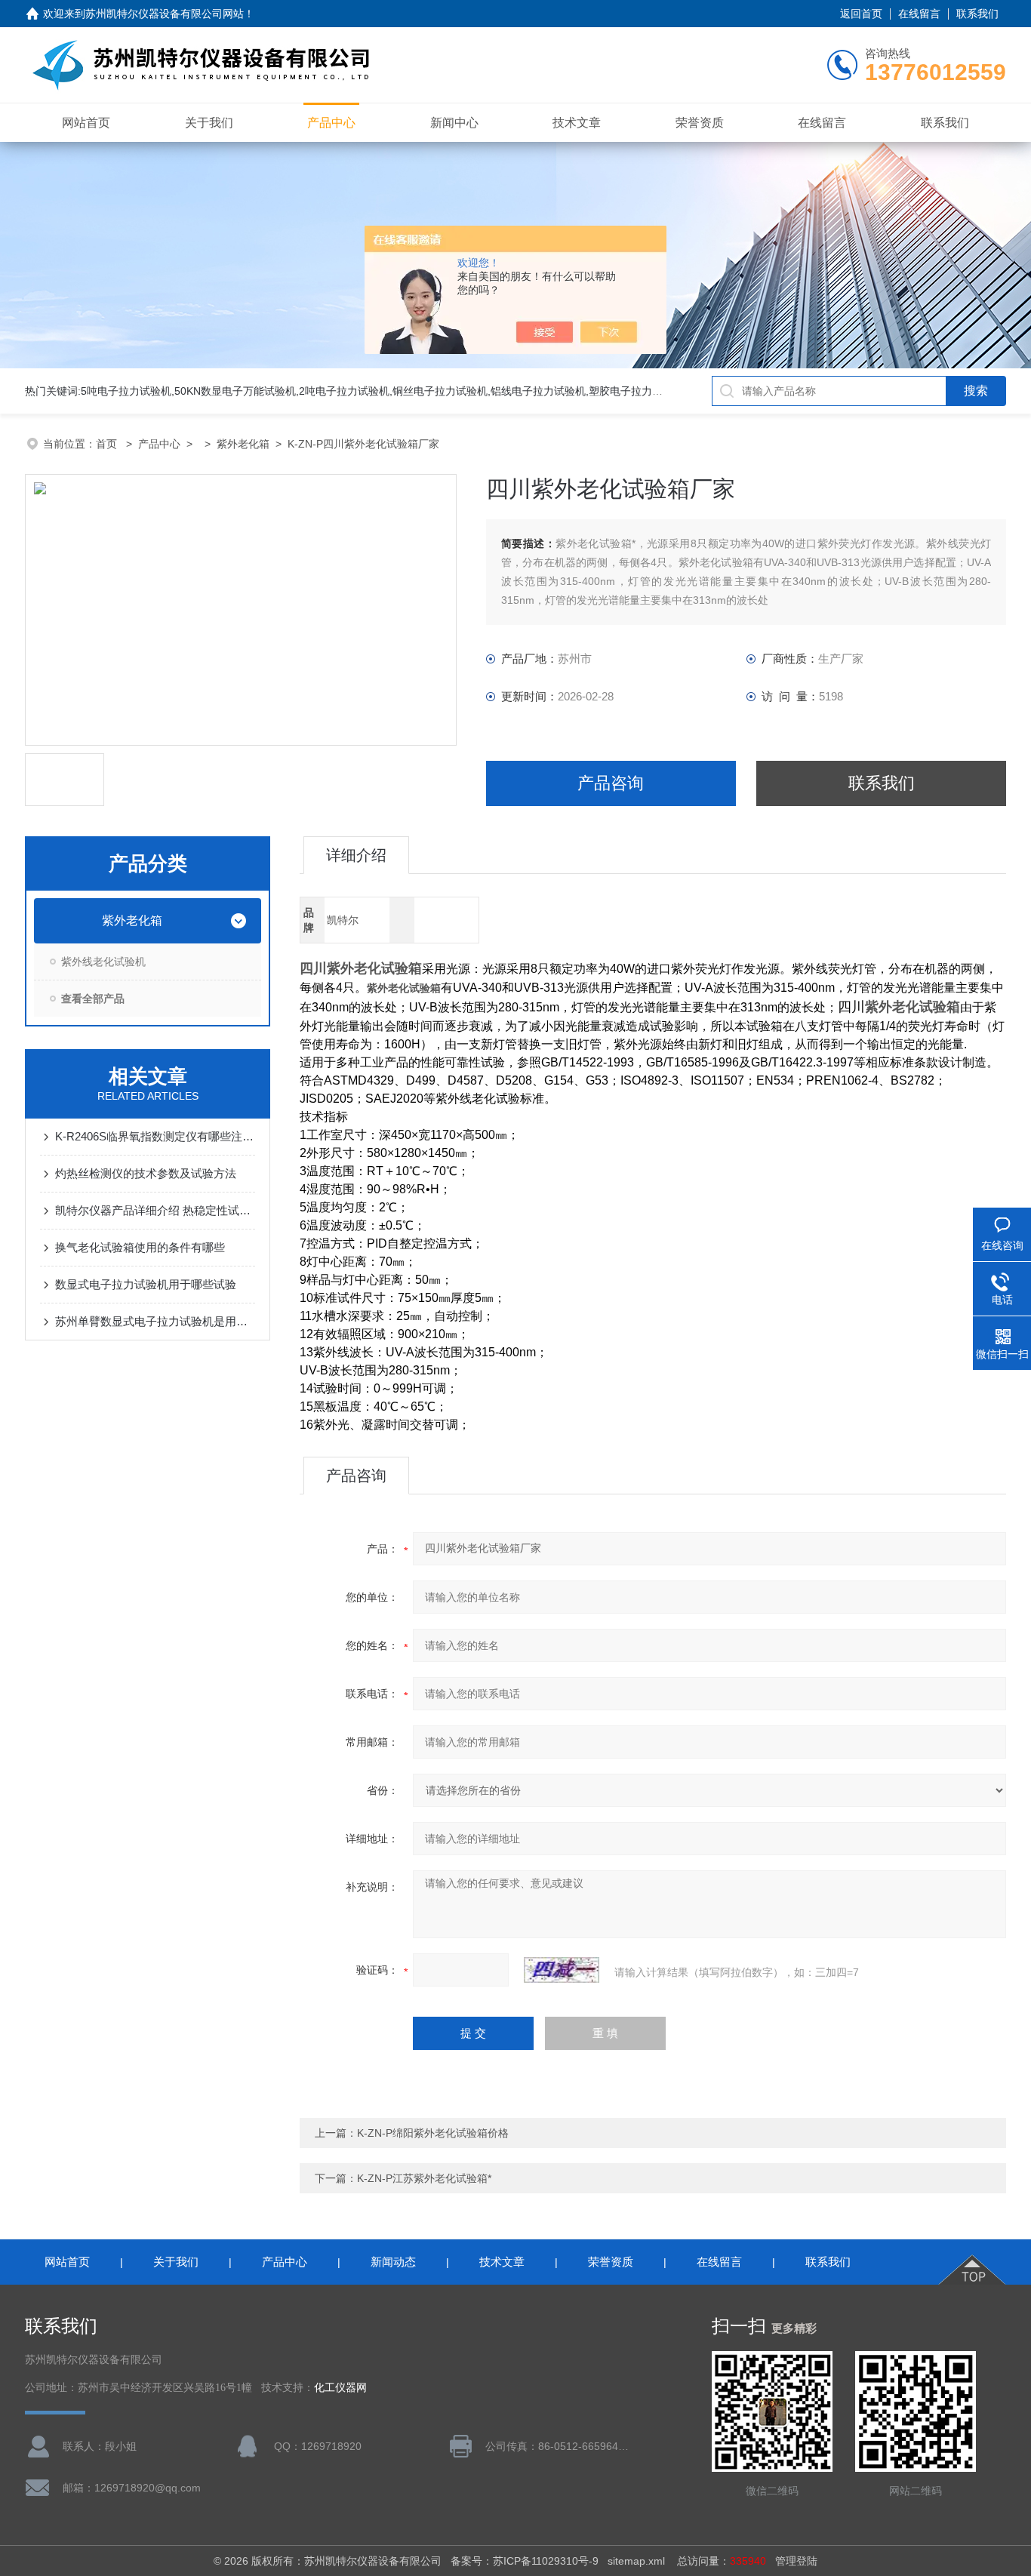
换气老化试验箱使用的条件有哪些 (140, 1247)
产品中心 (331, 123)
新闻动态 (393, 2262)
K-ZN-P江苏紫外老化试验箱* (424, 2178)
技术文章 (577, 123)
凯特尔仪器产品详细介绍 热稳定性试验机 (155, 1210)
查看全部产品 (93, 999)
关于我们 (209, 123)
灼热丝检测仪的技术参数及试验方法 (146, 1173)
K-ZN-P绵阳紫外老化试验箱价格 (433, 2133)
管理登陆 (796, 2561)
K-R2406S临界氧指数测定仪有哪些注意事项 (155, 1136)
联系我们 (977, 14)
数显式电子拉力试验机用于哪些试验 (146, 1284)
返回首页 (861, 14)
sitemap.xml (636, 2561)
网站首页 (86, 123)
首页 (108, 444)
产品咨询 (611, 783)
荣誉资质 (700, 123)
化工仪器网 (340, 2388)
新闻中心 (454, 123)
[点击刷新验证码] (562, 1970)
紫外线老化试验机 (103, 962)
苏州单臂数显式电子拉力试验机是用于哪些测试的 (155, 1321)
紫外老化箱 (243, 444)
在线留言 (919, 14)
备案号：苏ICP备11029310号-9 (525, 2561)
